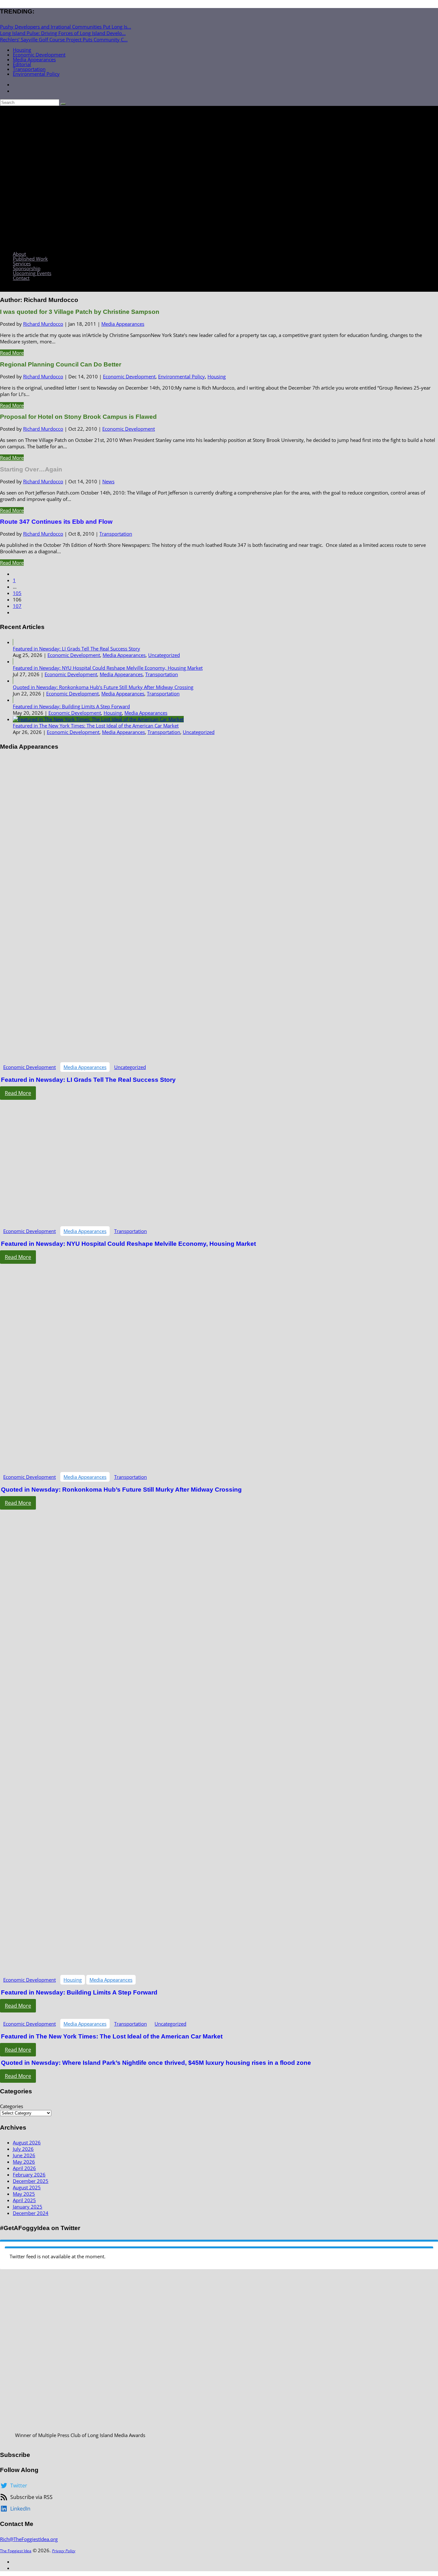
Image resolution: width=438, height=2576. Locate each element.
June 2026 (24, 2155)
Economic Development (39, 55)
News (108, 481)
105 (17, 593)
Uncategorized (164, 655)
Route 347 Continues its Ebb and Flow (56, 522)
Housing (22, 50)
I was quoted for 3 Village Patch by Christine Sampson (80, 312)
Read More (12, 353)
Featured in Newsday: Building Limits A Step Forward (71, 706)
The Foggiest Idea (16, 2551)
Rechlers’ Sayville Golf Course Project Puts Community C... (64, 39)
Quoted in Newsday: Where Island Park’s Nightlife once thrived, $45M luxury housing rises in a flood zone (156, 2063)
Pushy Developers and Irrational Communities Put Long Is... (66, 27)
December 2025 (31, 2181)
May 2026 (24, 2162)
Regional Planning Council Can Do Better (61, 364)
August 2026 (27, 2142)
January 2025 (28, 2207)
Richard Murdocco (43, 324)
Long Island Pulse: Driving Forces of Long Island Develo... (63, 33)
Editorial (22, 64)
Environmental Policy (36, 74)
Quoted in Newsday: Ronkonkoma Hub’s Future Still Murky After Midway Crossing (103, 687)
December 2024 (31, 2213)
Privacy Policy (64, 2551)
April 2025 (24, 2200)
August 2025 (27, 2187)
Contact (21, 278)
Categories (12, 2106)
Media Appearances (34, 59)
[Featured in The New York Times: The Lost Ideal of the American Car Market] (98, 719)
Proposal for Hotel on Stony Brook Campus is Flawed (78, 417)
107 (17, 606)
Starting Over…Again (31, 469)
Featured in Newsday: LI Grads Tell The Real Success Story (76, 649)
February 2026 (29, 2175)
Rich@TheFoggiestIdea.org (29, 2539)
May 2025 (24, 2194)
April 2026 (24, 2168)
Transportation (29, 69)
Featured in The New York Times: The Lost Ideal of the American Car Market (96, 726)
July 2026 (23, 2149)
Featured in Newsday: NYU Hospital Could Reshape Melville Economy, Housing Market (108, 668)
